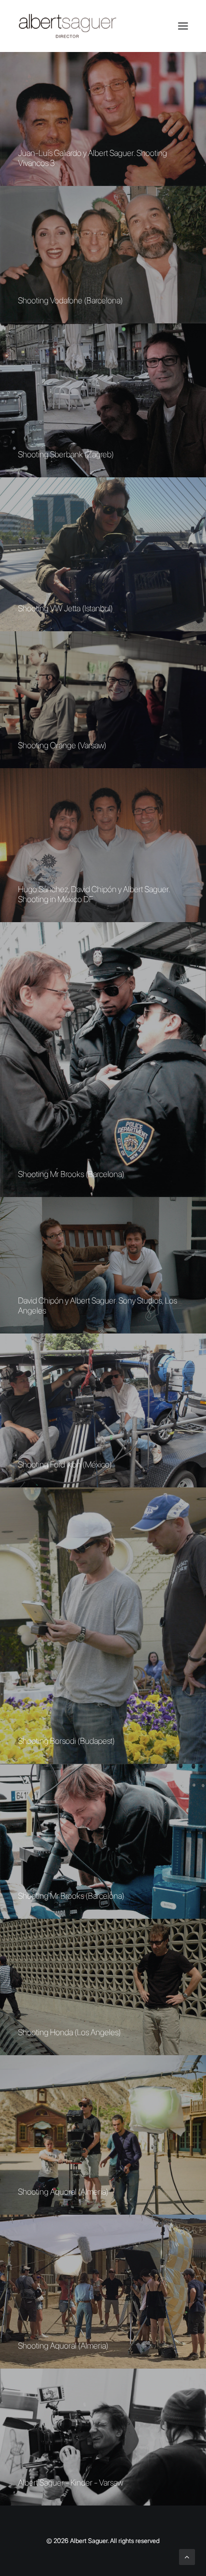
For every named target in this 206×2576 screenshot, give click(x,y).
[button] (183, 26)
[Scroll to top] (187, 2557)
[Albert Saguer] (103, 26)
